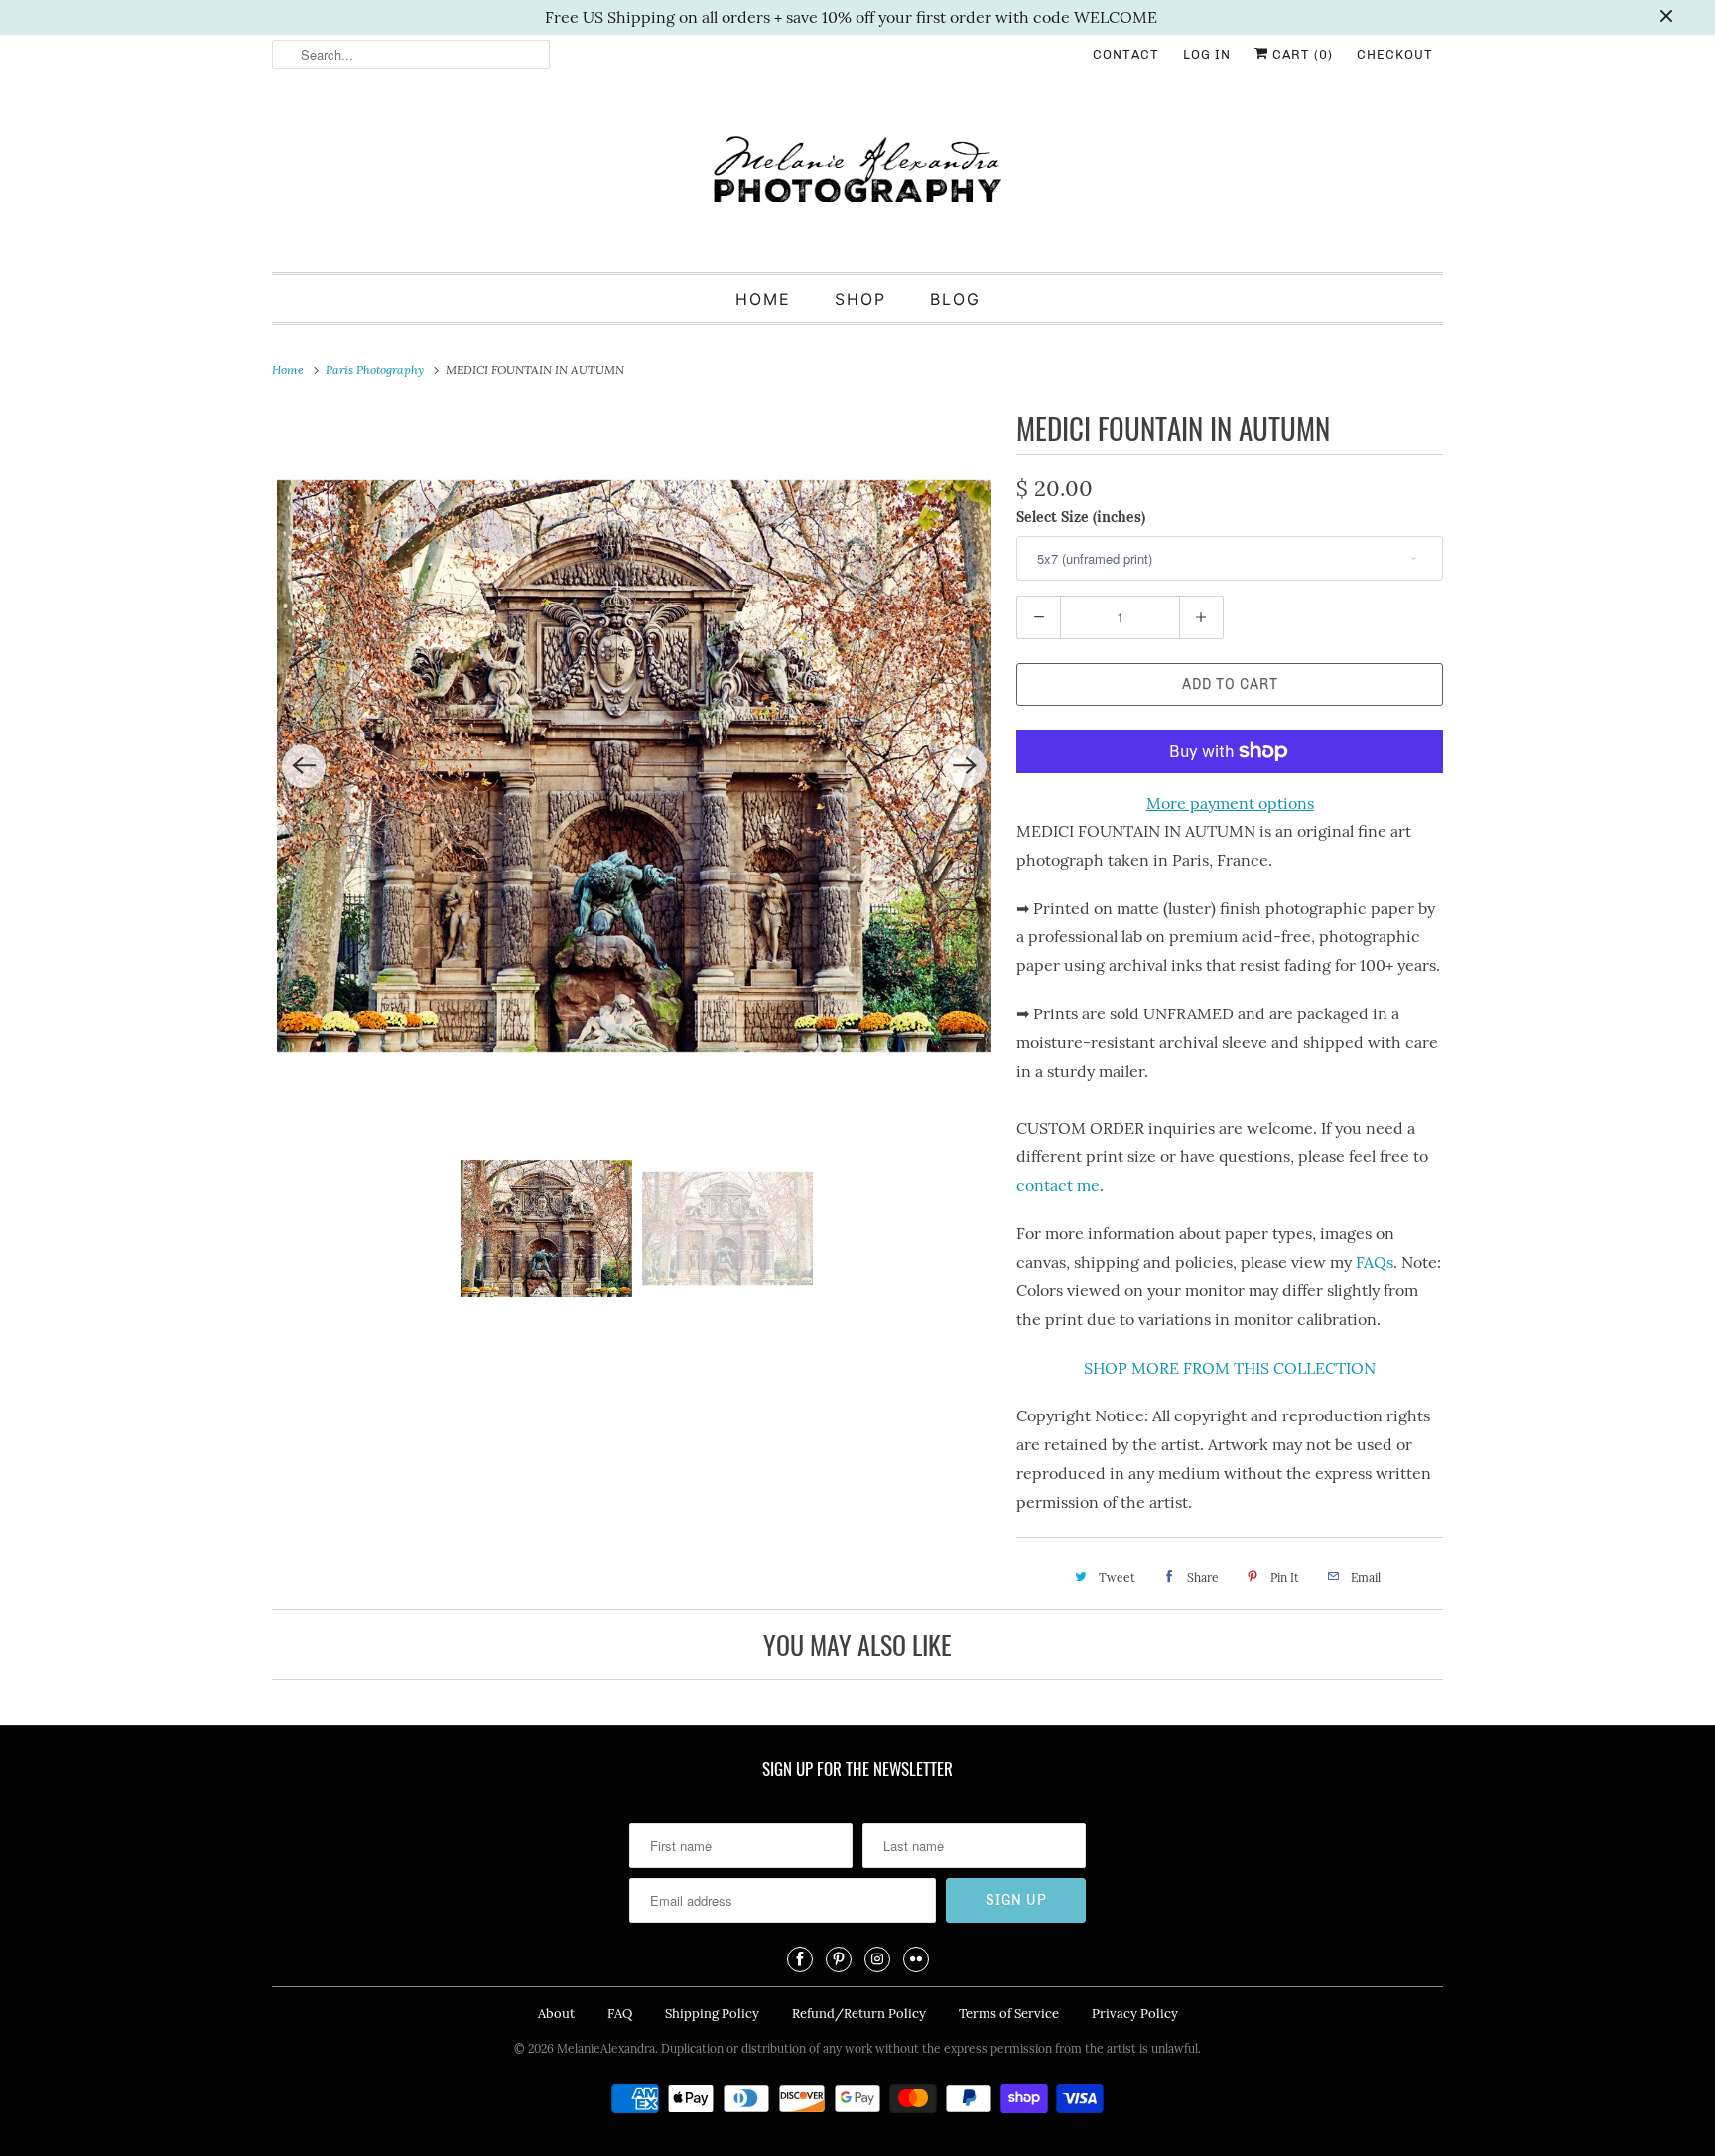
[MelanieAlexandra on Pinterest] (839, 1959)
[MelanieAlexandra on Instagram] (877, 1959)
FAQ (620, 2014)
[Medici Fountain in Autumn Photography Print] (634, 766)
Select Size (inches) (1081, 517)
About (556, 2014)
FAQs (1375, 1262)
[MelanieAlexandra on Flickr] (916, 1959)
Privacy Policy (1135, 2014)
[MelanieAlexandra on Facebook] (800, 1959)
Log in (1207, 54)
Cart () (1301, 54)
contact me (1058, 1185)
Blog (955, 299)
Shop (860, 299)
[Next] (965, 766)
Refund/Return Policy (859, 2014)
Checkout (1395, 54)
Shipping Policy (712, 2014)
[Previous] (304, 766)
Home (763, 299)
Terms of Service (1009, 2014)
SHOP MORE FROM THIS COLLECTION (1230, 1368)
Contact (1126, 54)
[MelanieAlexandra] (857, 178)
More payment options (1230, 803)
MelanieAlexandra (606, 2048)
